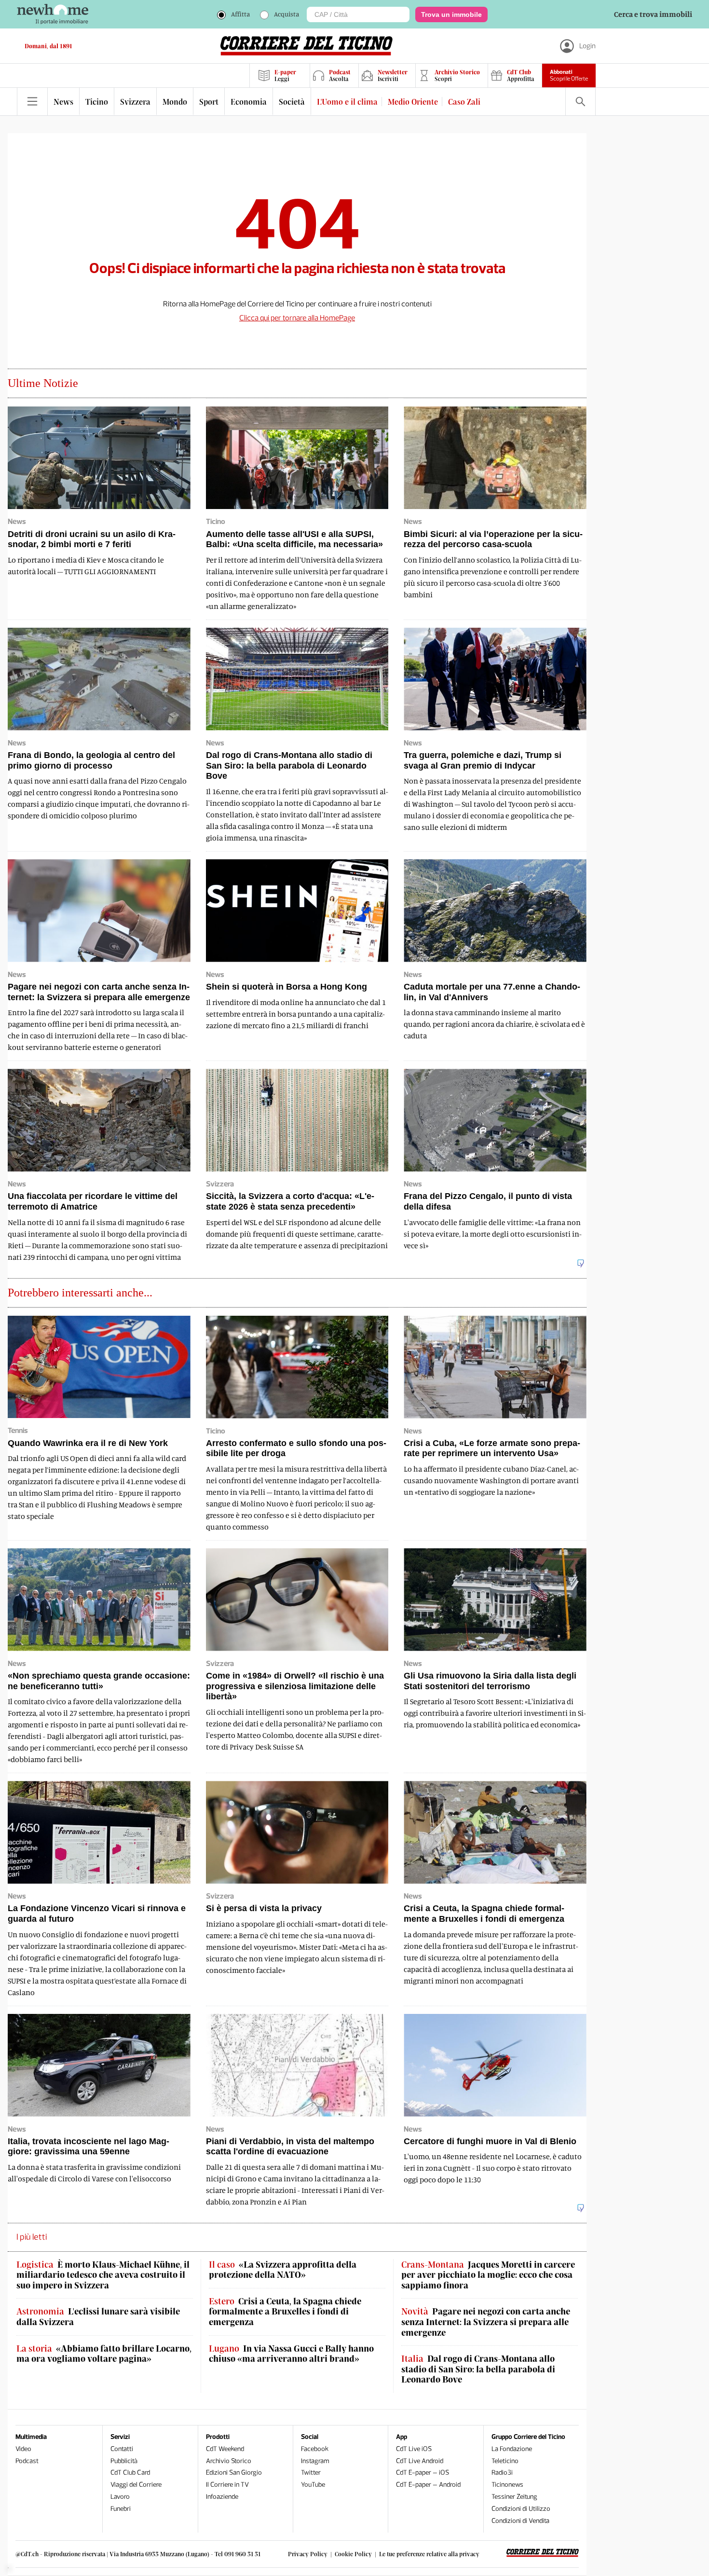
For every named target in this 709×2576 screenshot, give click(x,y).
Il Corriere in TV (227, 2485)
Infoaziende (222, 2497)
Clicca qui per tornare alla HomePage (297, 318)
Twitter (311, 2473)
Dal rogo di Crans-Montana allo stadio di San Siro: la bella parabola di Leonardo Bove (478, 2369)
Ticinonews (507, 2485)
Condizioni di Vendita (520, 2521)
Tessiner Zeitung (514, 2497)
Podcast (27, 2461)
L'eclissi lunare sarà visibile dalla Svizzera (98, 2317)
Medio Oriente (413, 102)
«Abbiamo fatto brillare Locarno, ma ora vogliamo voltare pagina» (104, 2354)
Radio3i (502, 2473)
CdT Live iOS (414, 2449)
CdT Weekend (225, 2449)
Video (23, 2449)
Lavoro (120, 2497)
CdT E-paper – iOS (423, 2473)
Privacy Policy (308, 2554)
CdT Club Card (130, 2473)
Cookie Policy (353, 2554)
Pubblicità (124, 2461)
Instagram (315, 2461)
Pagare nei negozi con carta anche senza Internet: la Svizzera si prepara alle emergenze (486, 2322)
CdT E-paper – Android (428, 2485)
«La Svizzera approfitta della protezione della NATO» (283, 2270)
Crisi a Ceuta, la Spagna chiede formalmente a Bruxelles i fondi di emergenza (285, 2312)
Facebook (315, 2449)
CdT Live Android (420, 2461)
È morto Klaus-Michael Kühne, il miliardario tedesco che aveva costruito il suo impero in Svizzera (103, 2275)
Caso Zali (464, 102)
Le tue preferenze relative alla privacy (429, 2554)
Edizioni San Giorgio (234, 2473)
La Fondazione (512, 2449)
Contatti (122, 2449)
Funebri (121, 2509)
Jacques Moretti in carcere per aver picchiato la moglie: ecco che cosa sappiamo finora (488, 2275)
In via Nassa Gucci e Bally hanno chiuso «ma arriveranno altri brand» (291, 2354)
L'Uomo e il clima (347, 102)
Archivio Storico (229, 2461)
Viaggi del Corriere (136, 2485)
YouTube (313, 2485)
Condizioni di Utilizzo (521, 2509)
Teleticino (505, 2461)
